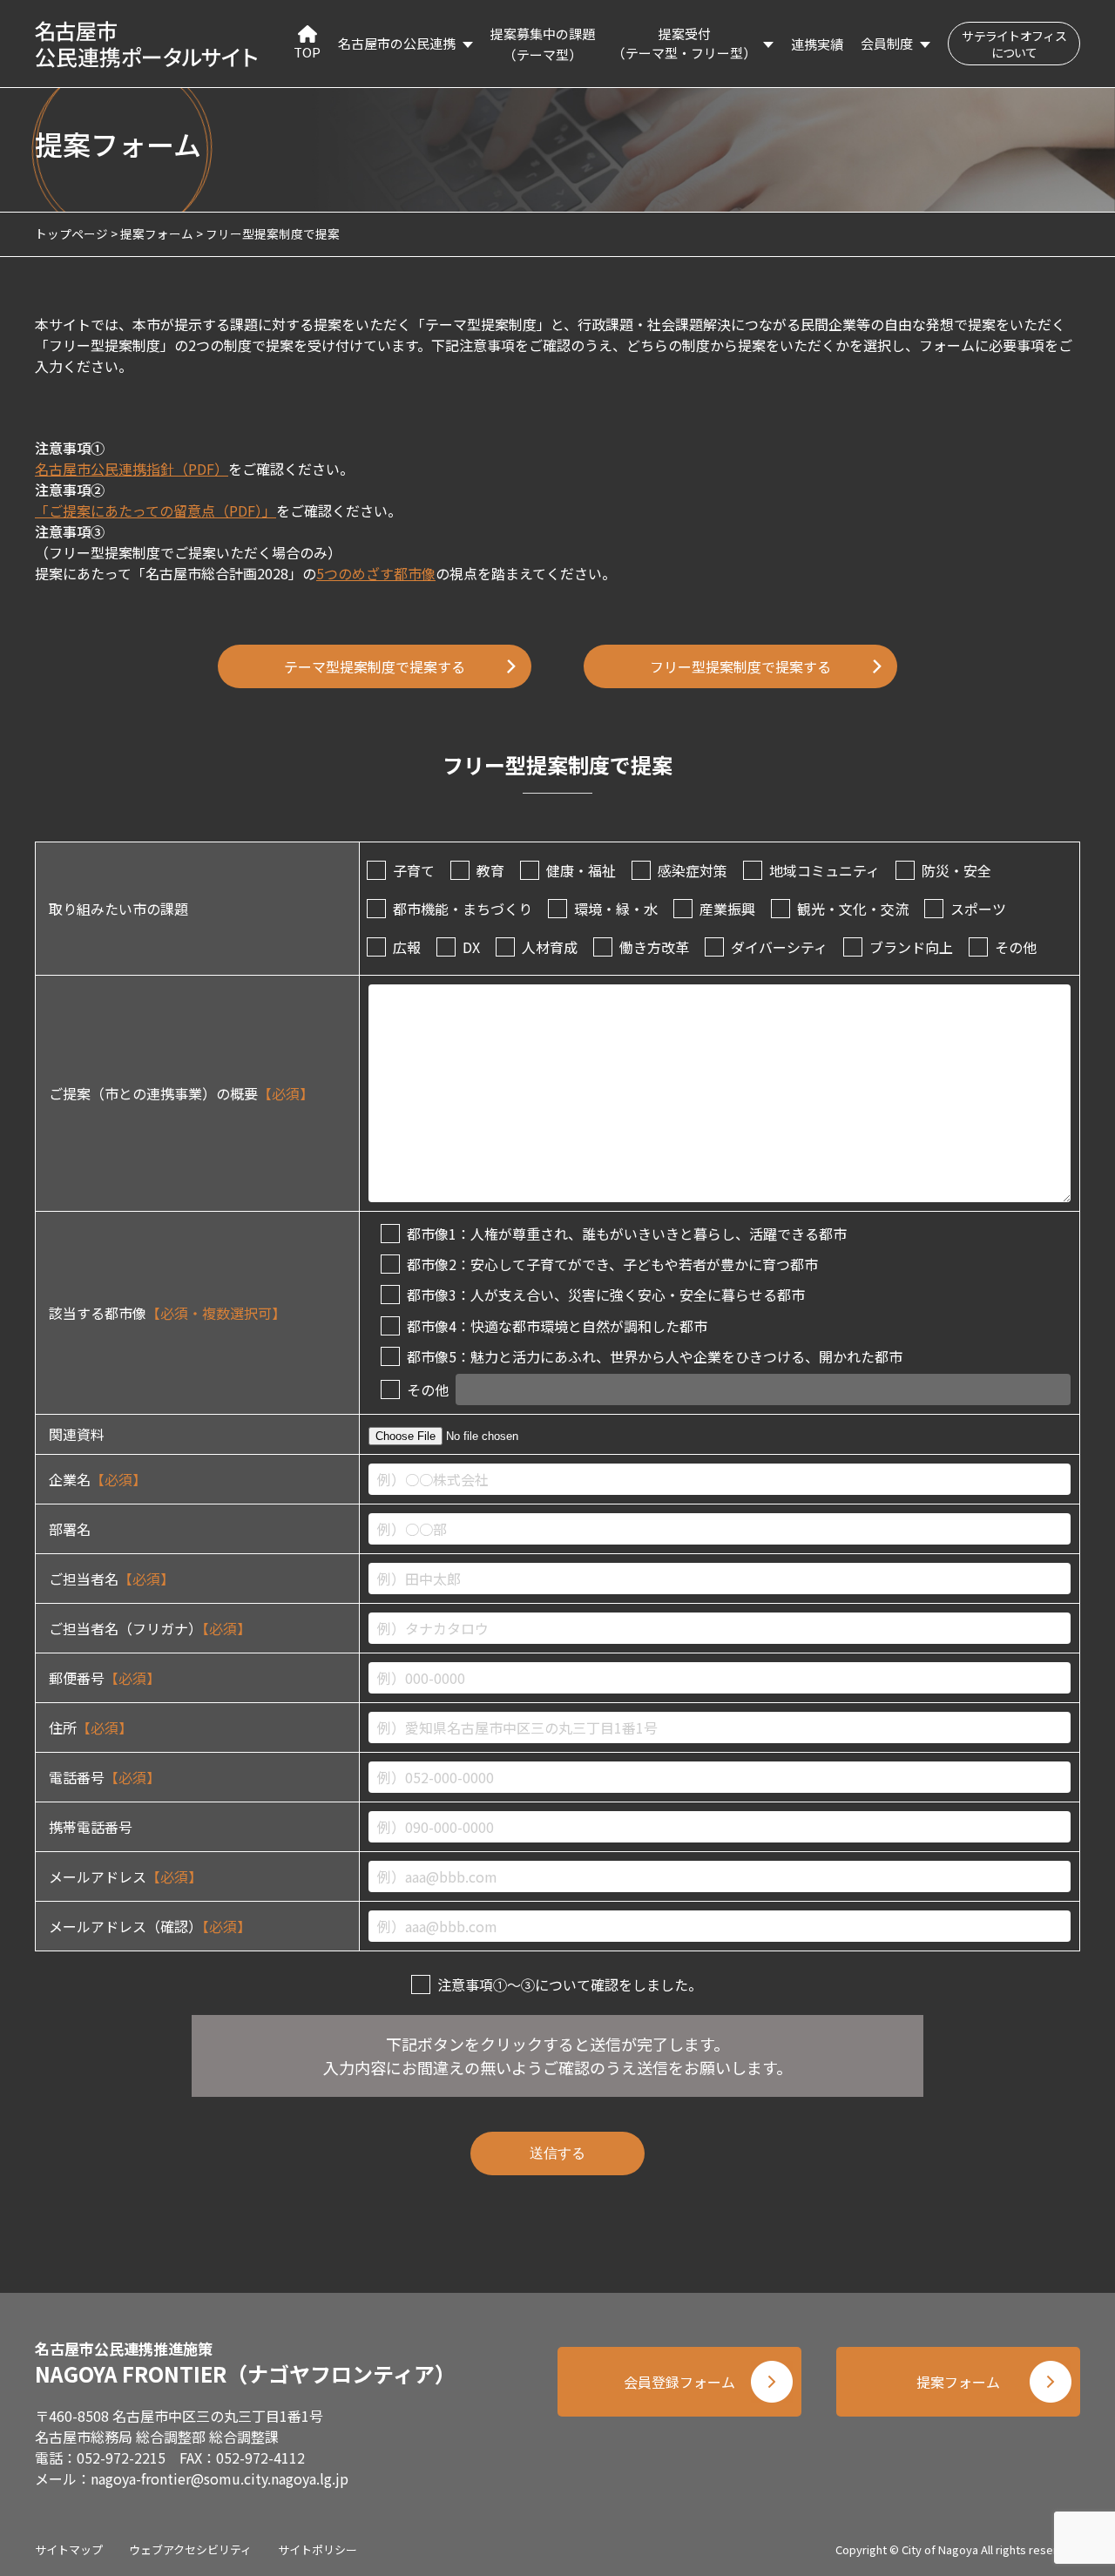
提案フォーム (157, 233)
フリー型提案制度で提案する (740, 666)
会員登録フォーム (679, 2382)
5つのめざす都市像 (376, 573)
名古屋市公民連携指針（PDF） (132, 469)
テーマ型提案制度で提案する (375, 666)
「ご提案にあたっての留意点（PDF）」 (155, 510)
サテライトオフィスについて (1014, 44)
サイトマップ (69, 2549)
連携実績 (817, 44)
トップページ (71, 233)
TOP (307, 52)
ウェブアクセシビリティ (190, 2549)
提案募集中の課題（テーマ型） (543, 44)
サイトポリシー (318, 2549)
